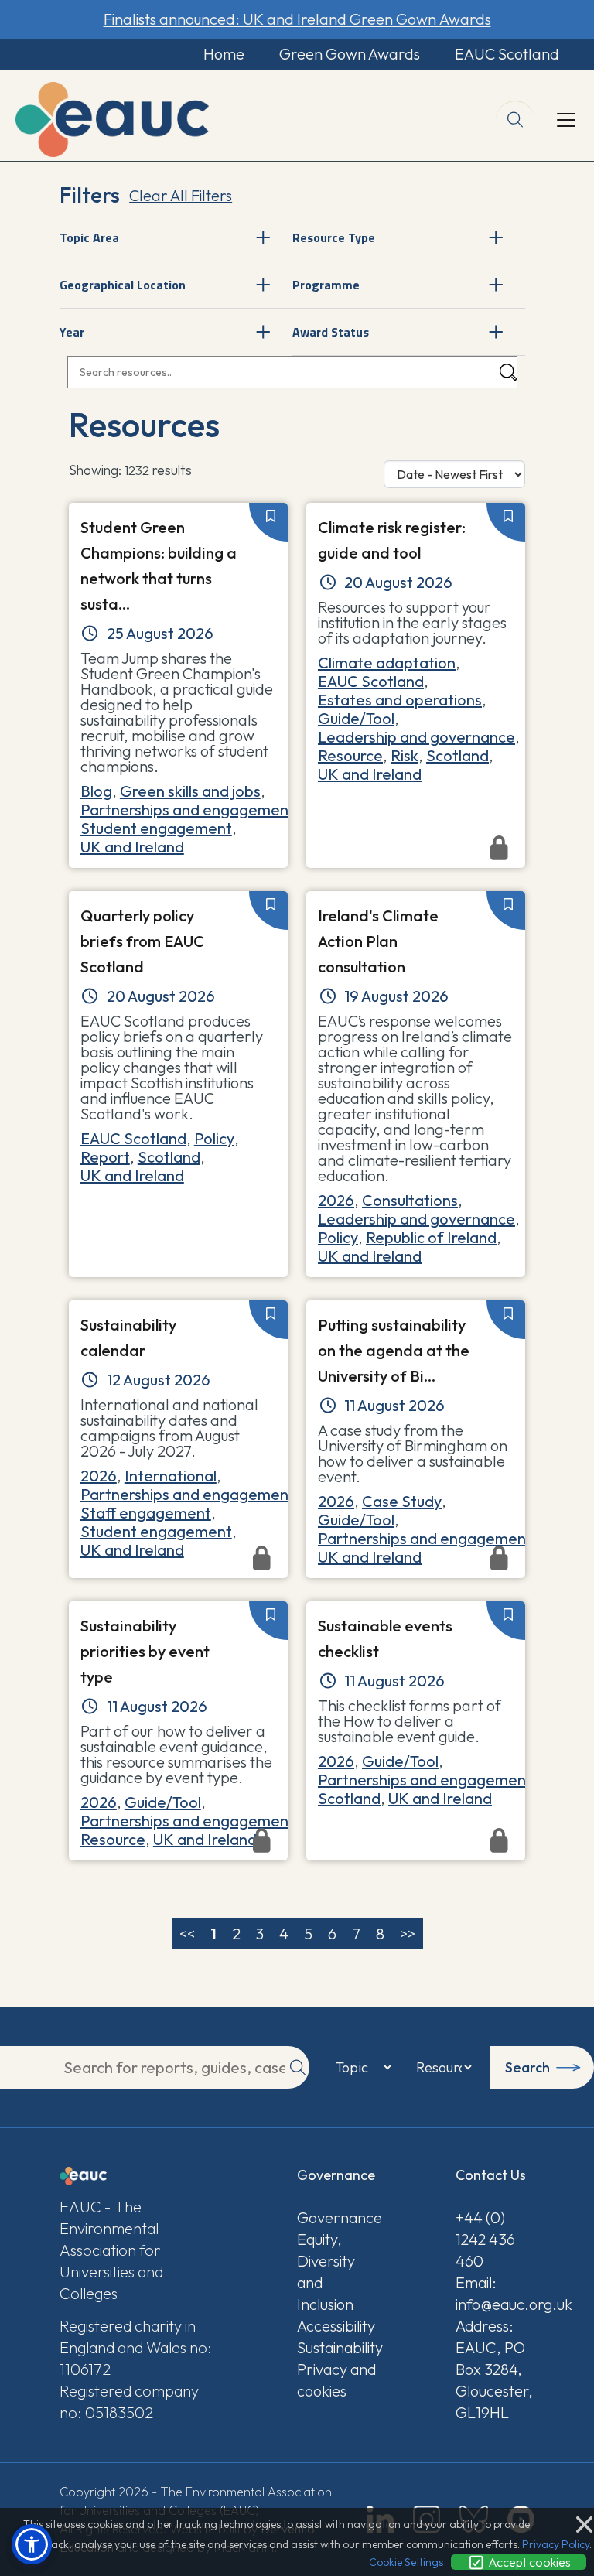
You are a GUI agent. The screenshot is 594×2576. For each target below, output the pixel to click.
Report (105, 1157)
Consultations (410, 1200)
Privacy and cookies (336, 2380)
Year (72, 332)
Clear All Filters (181, 195)
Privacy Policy (556, 2544)
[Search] (508, 372)
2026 (336, 1200)
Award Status (331, 332)
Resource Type (334, 237)
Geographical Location (123, 285)
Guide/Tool (356, 718)
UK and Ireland (132, 847)
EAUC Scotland (507, 54)
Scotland (457, 755)
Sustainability (336, 2347)
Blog (96, 791)
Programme (326, 285)
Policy (214, 1138)
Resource (350, 755)
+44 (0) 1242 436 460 (485, 2239)
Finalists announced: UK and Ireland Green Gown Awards (297, 19)
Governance (336, 2217)
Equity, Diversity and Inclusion (326, 2272)
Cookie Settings (406, 2562)
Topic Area (89, 237)
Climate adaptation (387, 663)
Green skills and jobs (190, 791)
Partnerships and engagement (188, 810)
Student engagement (156, 828)
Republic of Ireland (431, 1237)
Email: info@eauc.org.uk (495, 2293)
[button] (32, 2544)
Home (224, 54)
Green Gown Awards (350, 54)
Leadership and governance (416, 737)
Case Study (402, 1501)
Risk (405, 755)
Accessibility (336, 2326)
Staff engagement (146, 1513)
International (171, 1476)
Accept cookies (528, 2562)
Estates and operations (400, 700)
